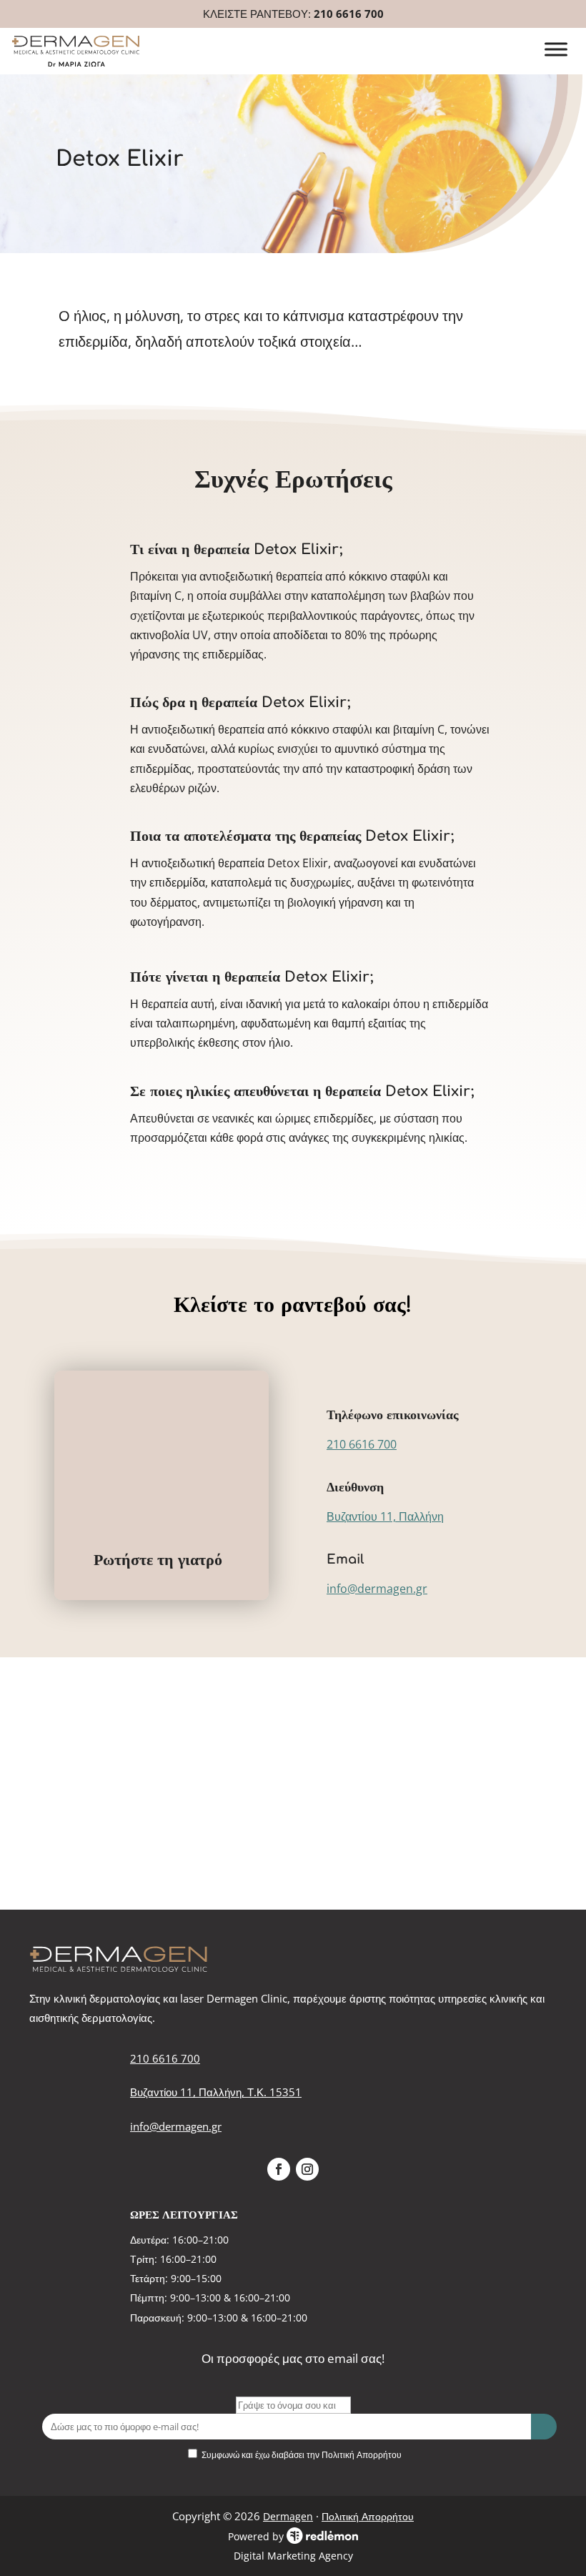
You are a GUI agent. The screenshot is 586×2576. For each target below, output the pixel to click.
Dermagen (288, 2516)
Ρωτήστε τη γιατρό (158, 1560)
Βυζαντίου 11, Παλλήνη (385, 1516)
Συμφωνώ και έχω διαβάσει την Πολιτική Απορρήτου (302, 2455)
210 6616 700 (349, 14)
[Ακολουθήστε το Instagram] (307, 2169)
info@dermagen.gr (377, 1589)
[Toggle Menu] (556, 50)
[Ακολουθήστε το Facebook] (279, 2169)
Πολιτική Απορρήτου (368, 2516)
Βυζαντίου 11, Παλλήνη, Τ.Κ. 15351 (216, 2092)
